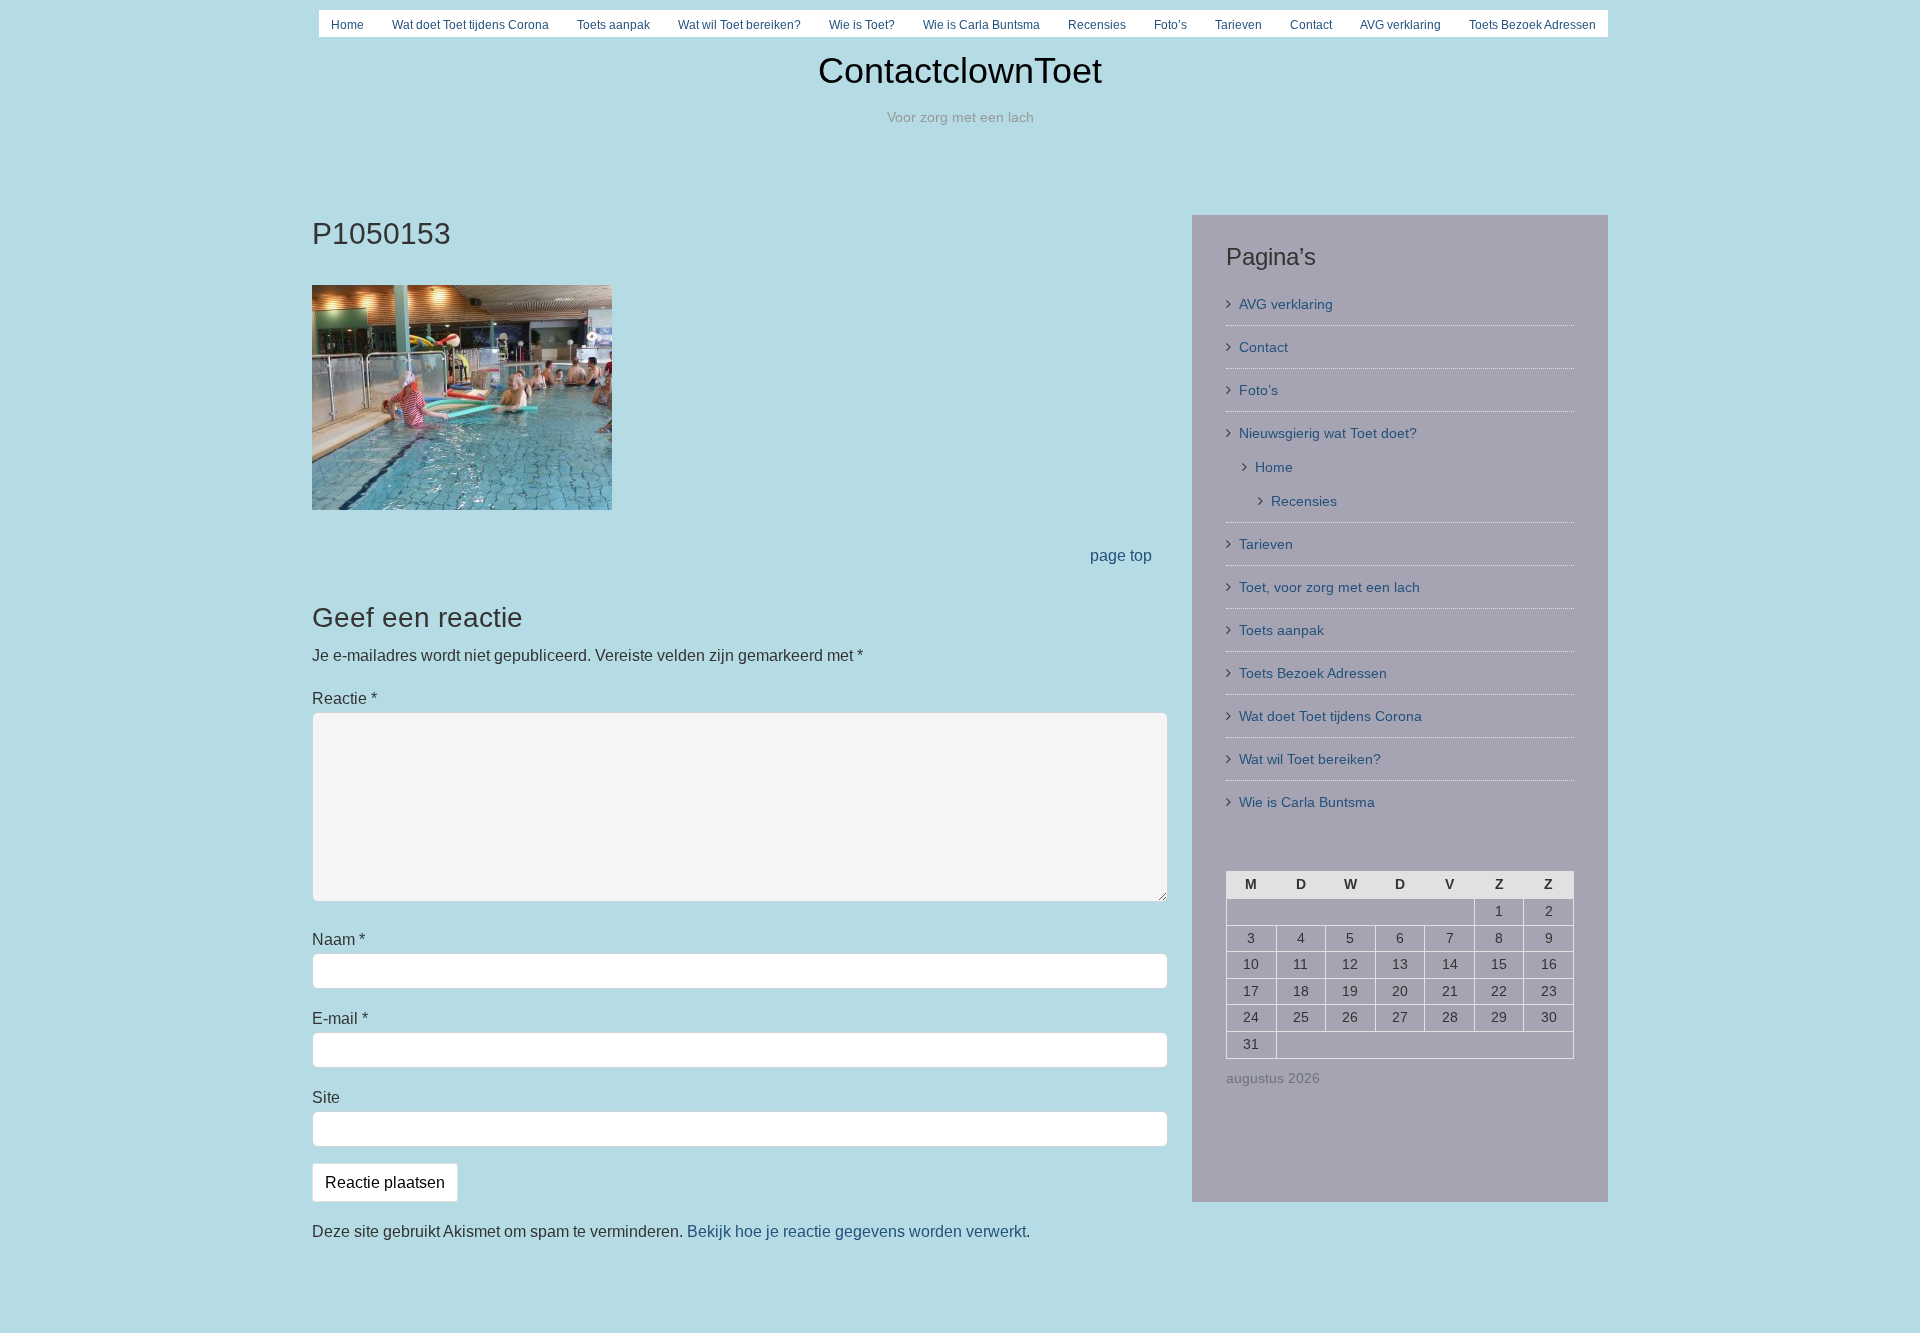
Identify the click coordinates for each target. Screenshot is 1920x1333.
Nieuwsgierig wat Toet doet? (1328, 433)
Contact (1311, 25)
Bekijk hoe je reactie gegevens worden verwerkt (856, 1231)
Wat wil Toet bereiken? (739, 25)
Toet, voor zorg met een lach (1329, 587)
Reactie (344, 698)
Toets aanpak (613, 25)
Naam (338, 939)
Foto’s (1170, 25)
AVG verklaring (1400, 25)
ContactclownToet (960, 70)
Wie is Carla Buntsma (981, 25)
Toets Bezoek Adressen (1532, 25)
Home (347, 25)
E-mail (340, 1018)
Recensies (1097, 25)
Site (326, 1097)
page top (1121, 555)
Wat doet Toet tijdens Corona (470, 25)
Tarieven (1238, 25)
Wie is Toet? (862, 25)
